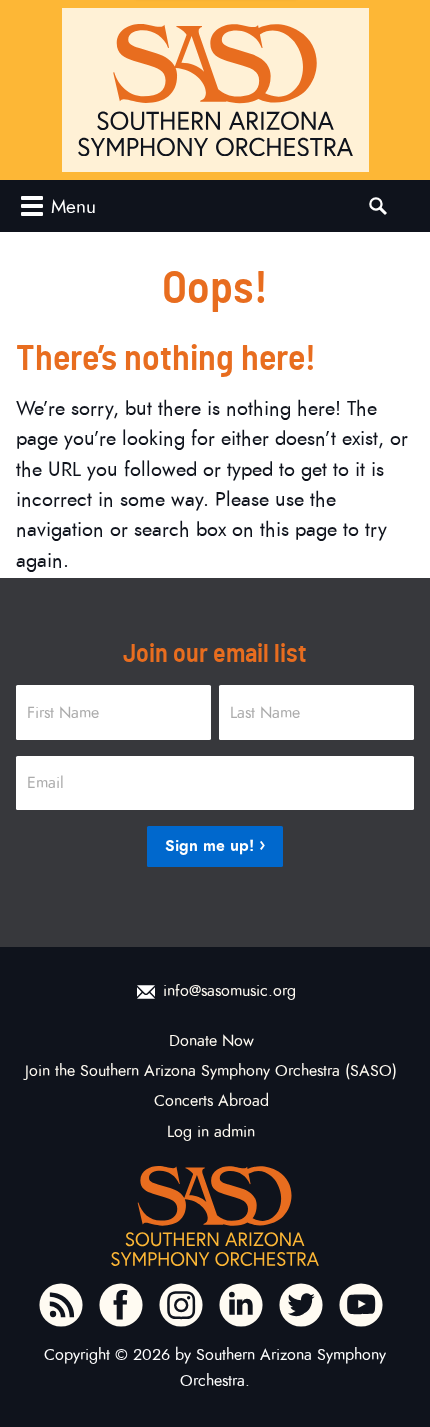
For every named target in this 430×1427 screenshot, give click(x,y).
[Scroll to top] (396, 1378)
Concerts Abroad (211, 1101)
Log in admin (211, 1132)
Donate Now (211, 1041)
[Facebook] (121, 1305)
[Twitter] (301, 1305)
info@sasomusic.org (229, 991)
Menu (73, 206)
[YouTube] (361, 1305)
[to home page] (215, 90)
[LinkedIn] (241, 1305)
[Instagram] (181, 1305)
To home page (215, 1216)
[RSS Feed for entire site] (61, 1305)
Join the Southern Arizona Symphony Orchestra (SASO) (211, 1071)
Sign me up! (209, 845)
